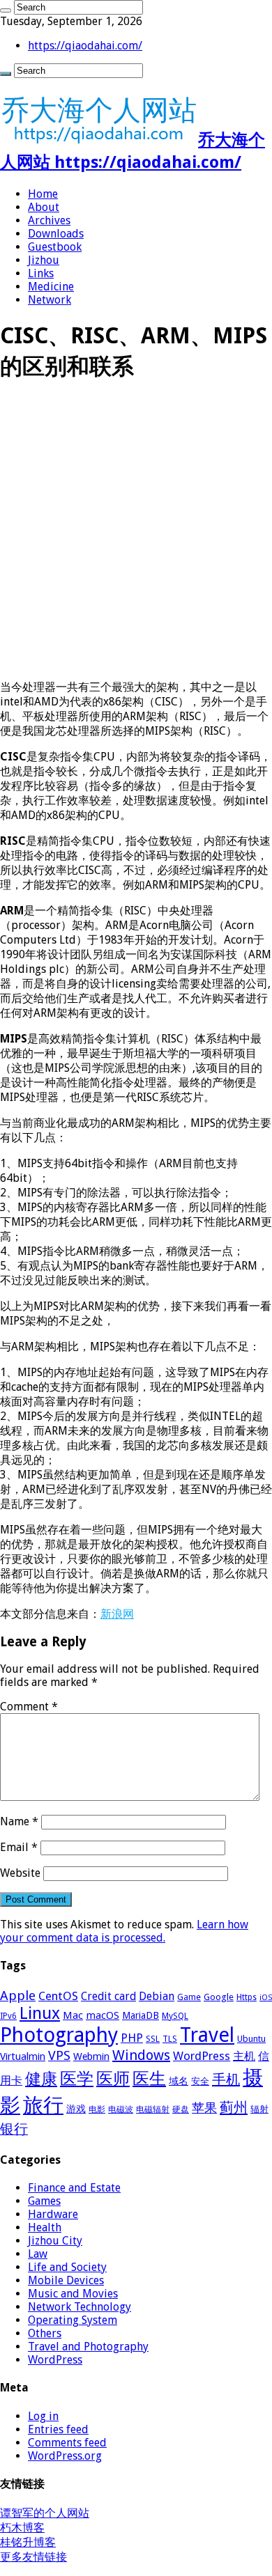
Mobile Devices (66, 2280)
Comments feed (67, 2443)
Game (189, 1997)
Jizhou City (55, 2241)
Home (43, 194)
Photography (59, 2035)
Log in (43, 2416)
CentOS (58, 1996)
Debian (157, 1996)
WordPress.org (65, 2456)
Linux (40, 2013)
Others (45, 2333)
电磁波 (121, 2109)
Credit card (108, 1996)
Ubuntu (251, 2039)
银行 (14, 2129)
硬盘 (181, 2109)
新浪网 (117, 1614)
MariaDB (141, 2015)
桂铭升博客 (28, 2542)
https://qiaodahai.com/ (85, 46)
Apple (18, 1996)
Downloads (56, 234)
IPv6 (8, 2016)
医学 (77, 2079)
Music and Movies (73, 2294)
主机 (244, 2056)
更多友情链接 (33, 2557)
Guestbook (55, 247)
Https (247, 1997)
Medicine (51, 287)
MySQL (175, 2016)
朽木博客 (22, 2528)
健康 (41, 2079)
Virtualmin (23, 2056)
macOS (103, 2015)
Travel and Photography (88, 2347)
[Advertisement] (136, 533)
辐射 (259, 2109)
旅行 (43, 2105)
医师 (113, 2079)
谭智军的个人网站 (45, 2513)
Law (38, 2254)
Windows (141, 2055)
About (44, 207)
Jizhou (44, 260)
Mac (73, 2015)
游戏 (76, 2109)
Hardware (53, 2214)
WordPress (202, 2056)
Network (50, 300)
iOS (266, 1998)
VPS (59, 2056)
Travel (207, 2035)
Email (19, 1847)
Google (219, 1997)
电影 (97, 2109)
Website (20, 1873)
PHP (132, 2038)
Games (44, 2201)
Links (41, 273)
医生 (149, 2079)
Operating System (73, 2320)
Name (19, 1821)
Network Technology (80, 2307)
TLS (170, 2039)
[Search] (6, 10)
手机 (226, 2079)
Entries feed (58, 2429)
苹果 (204, 2108)
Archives (49, 220)
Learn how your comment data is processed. (124, 1931)
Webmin (91, 2056)
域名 (179, 2081)
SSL (153, 2039)
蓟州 (234, 2107)
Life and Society (67, 2267)
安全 (200, 2081)
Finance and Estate (74, 2188)
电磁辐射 (153, 2109)
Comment (29, 1707)
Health (45, 2227)
